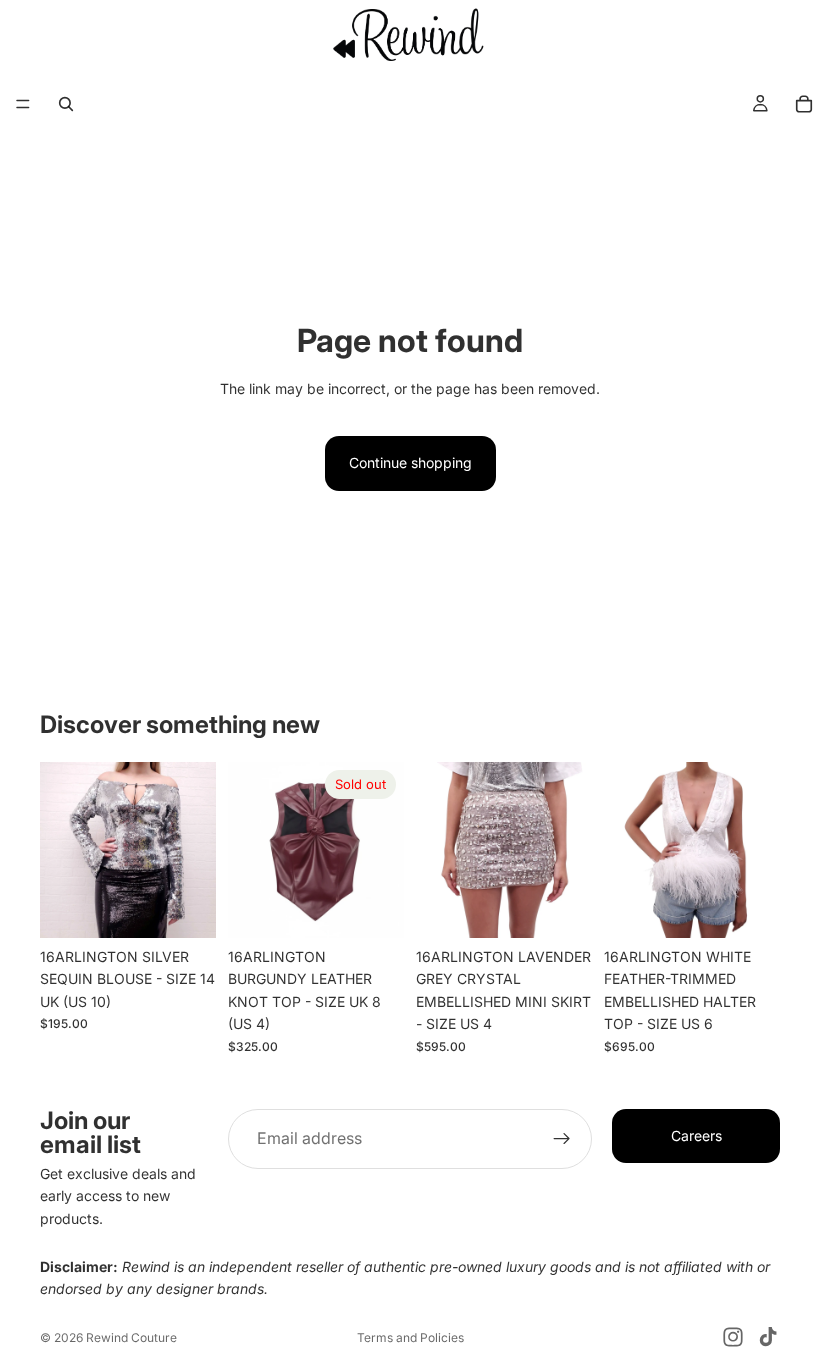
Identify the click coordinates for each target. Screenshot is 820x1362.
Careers (696, 1135)
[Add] (185, 907)
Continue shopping (410, 462)
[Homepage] (410, 34)
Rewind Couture (131, 1337)
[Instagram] (733, 1337)
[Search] (66, 104)
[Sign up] (562, 1139)
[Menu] (23, 105)
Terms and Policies (410, 1337)
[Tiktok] (768, 1337)
